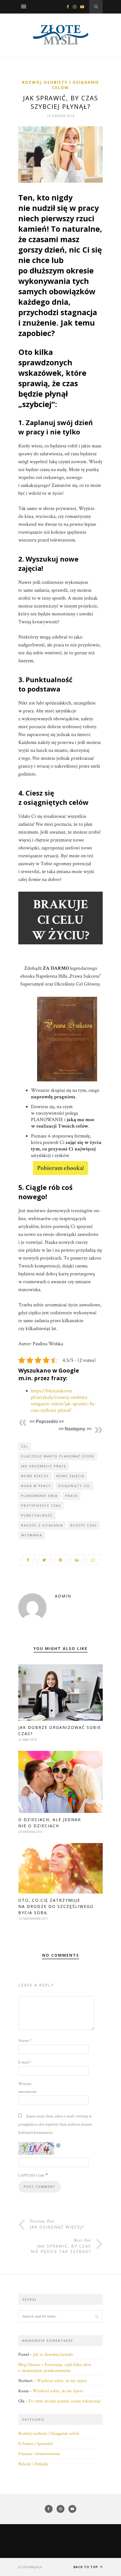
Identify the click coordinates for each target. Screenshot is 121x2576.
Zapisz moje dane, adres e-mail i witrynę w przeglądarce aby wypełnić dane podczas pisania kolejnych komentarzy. (55, 2124)
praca (71, 1496)
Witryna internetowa (28, 2088)
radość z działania (42, 1525)
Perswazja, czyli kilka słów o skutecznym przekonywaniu (55, 2368)
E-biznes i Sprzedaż (35, 2444)
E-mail (25, 2062)
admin (63, 1596)
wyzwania (32, 1535)
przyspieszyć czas (41, 1505)
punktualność (37, 1515)
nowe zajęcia (70, 1476)
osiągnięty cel (74, 1486)
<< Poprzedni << (47, 1421)
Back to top (86, 2567)
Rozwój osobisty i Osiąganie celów (49, 2433)
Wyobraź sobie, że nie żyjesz (62, 2381)
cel (25, 1446)
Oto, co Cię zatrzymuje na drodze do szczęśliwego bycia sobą (56, 1906)
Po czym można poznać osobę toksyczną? (65, 2401)
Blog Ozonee (29, 2365)
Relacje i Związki (33, 2464)
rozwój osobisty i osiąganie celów (60, 85)
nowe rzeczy (35, 1476)
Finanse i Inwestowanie (39, 2454)
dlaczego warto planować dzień (58, 1456)
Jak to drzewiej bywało (53, 2355)
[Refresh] (59, 2145)
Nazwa (25, 2041)
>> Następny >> (75, 1429)
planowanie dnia (39, 1496)
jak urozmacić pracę (44, 1466)
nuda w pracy (36, 1486)
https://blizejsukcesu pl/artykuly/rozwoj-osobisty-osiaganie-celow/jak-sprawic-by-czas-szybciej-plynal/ (64, 1400)
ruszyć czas (84, 1525)
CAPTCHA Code (31, 2175)
